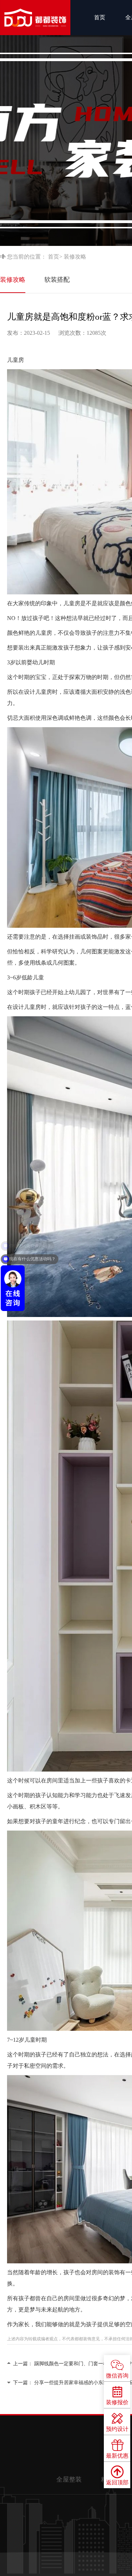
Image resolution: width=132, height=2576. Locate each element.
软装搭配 (57, 280)
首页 (100, 17)
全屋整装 (69, 2479)
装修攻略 (13, 280)
